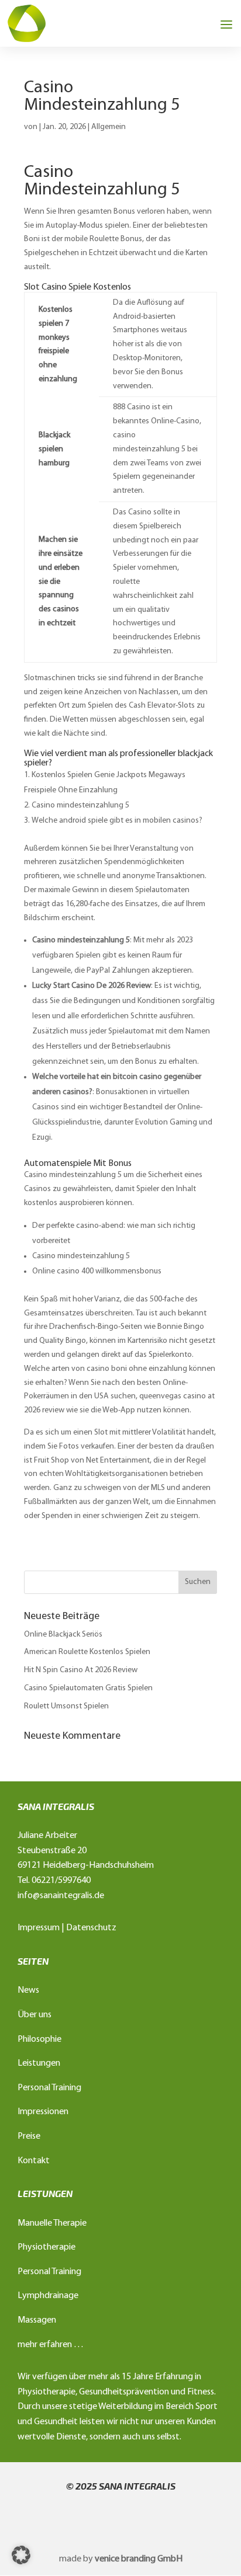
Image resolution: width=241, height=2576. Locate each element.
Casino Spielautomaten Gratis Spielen (88, 1688)
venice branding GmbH (139, 2559)
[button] (21, 2555)
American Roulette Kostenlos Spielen (87, 1652)
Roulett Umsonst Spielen (66, 1706)
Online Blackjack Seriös (63, 1635)
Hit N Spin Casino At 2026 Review (81, 1670)
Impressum (39, 1928)
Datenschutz (91, 1928)
